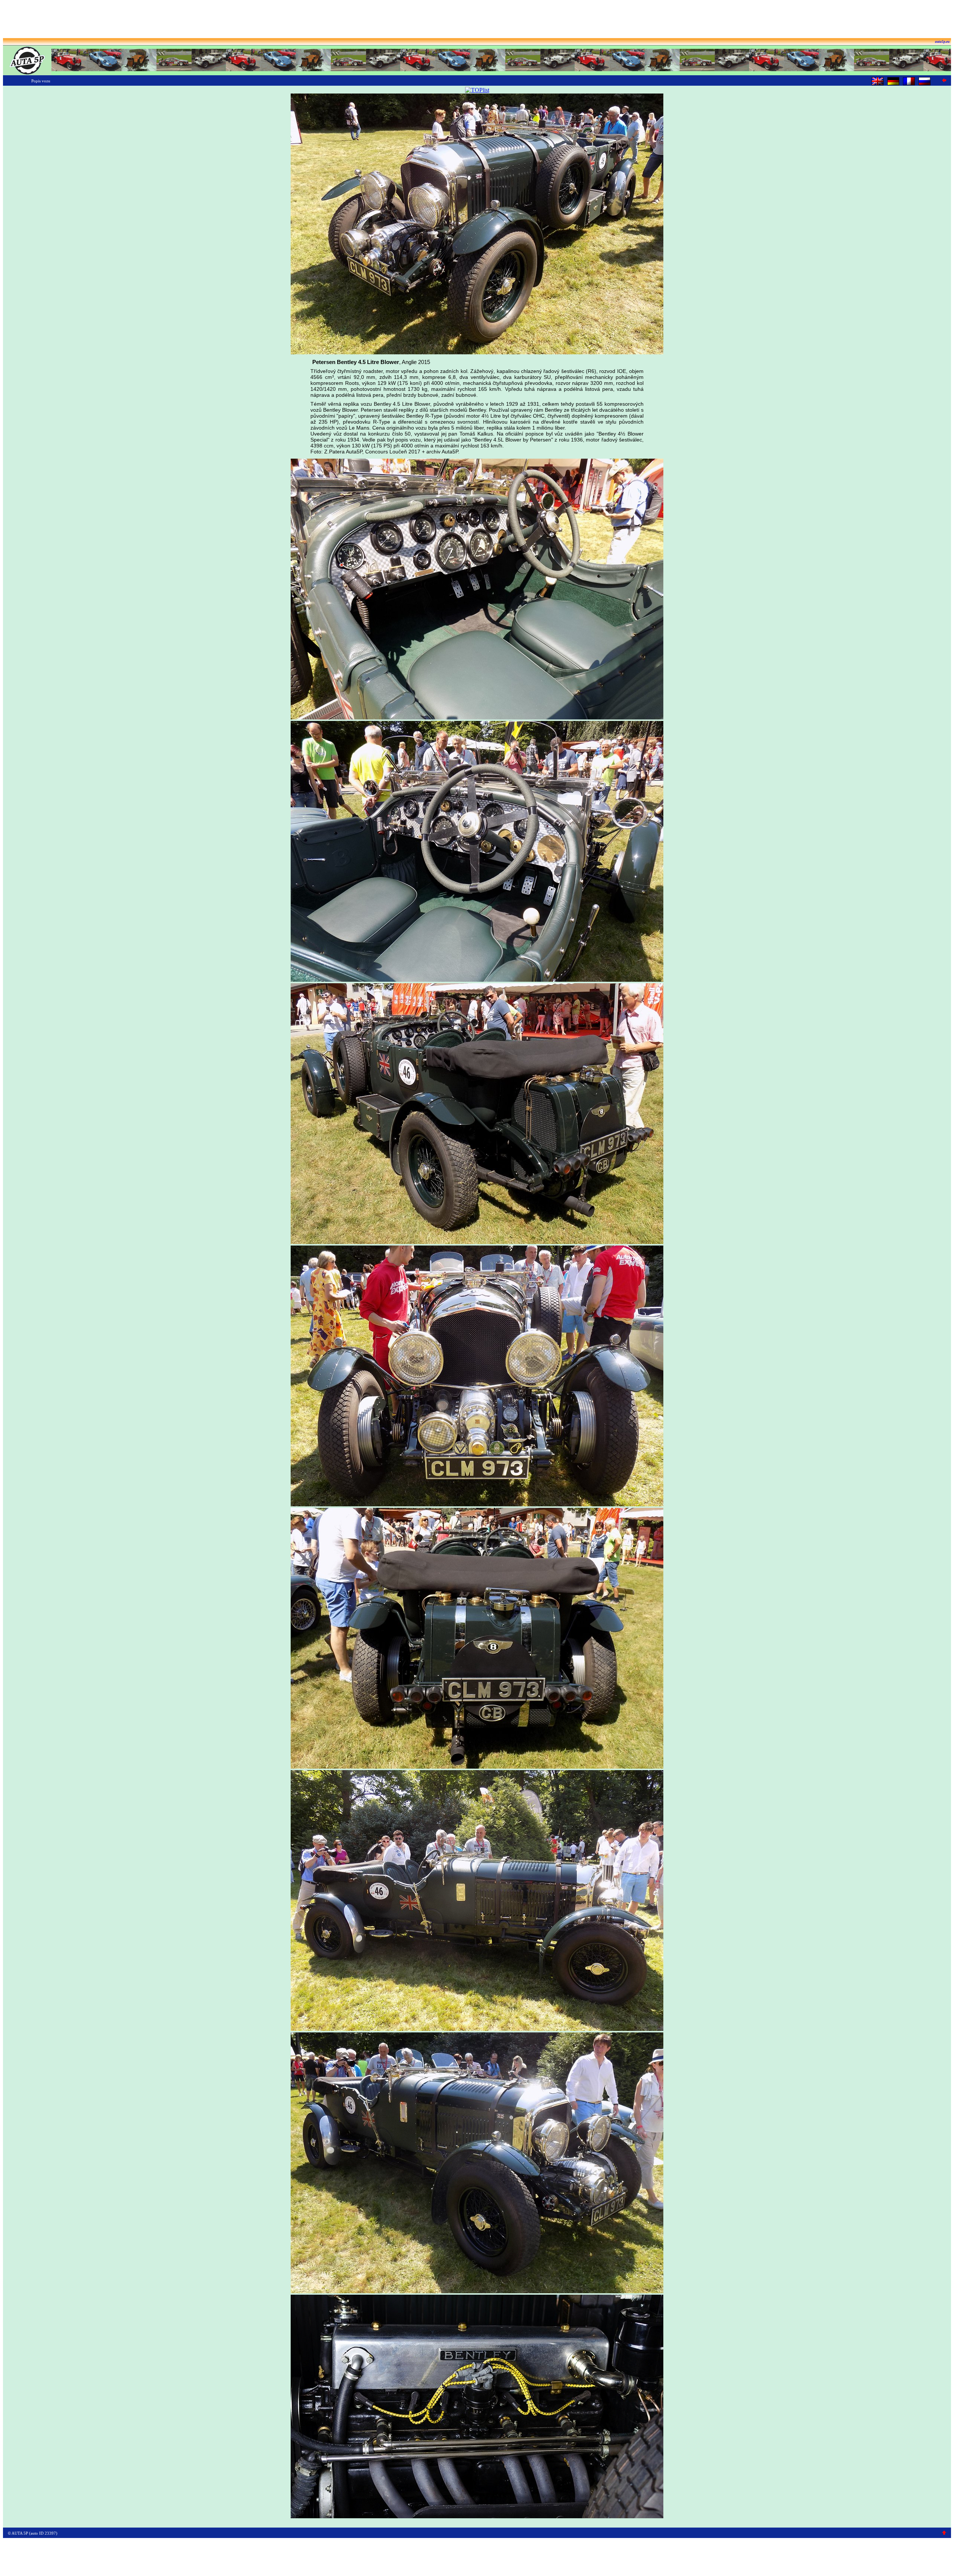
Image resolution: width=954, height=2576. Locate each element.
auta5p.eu (942, 42)
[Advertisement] (477, 20)
